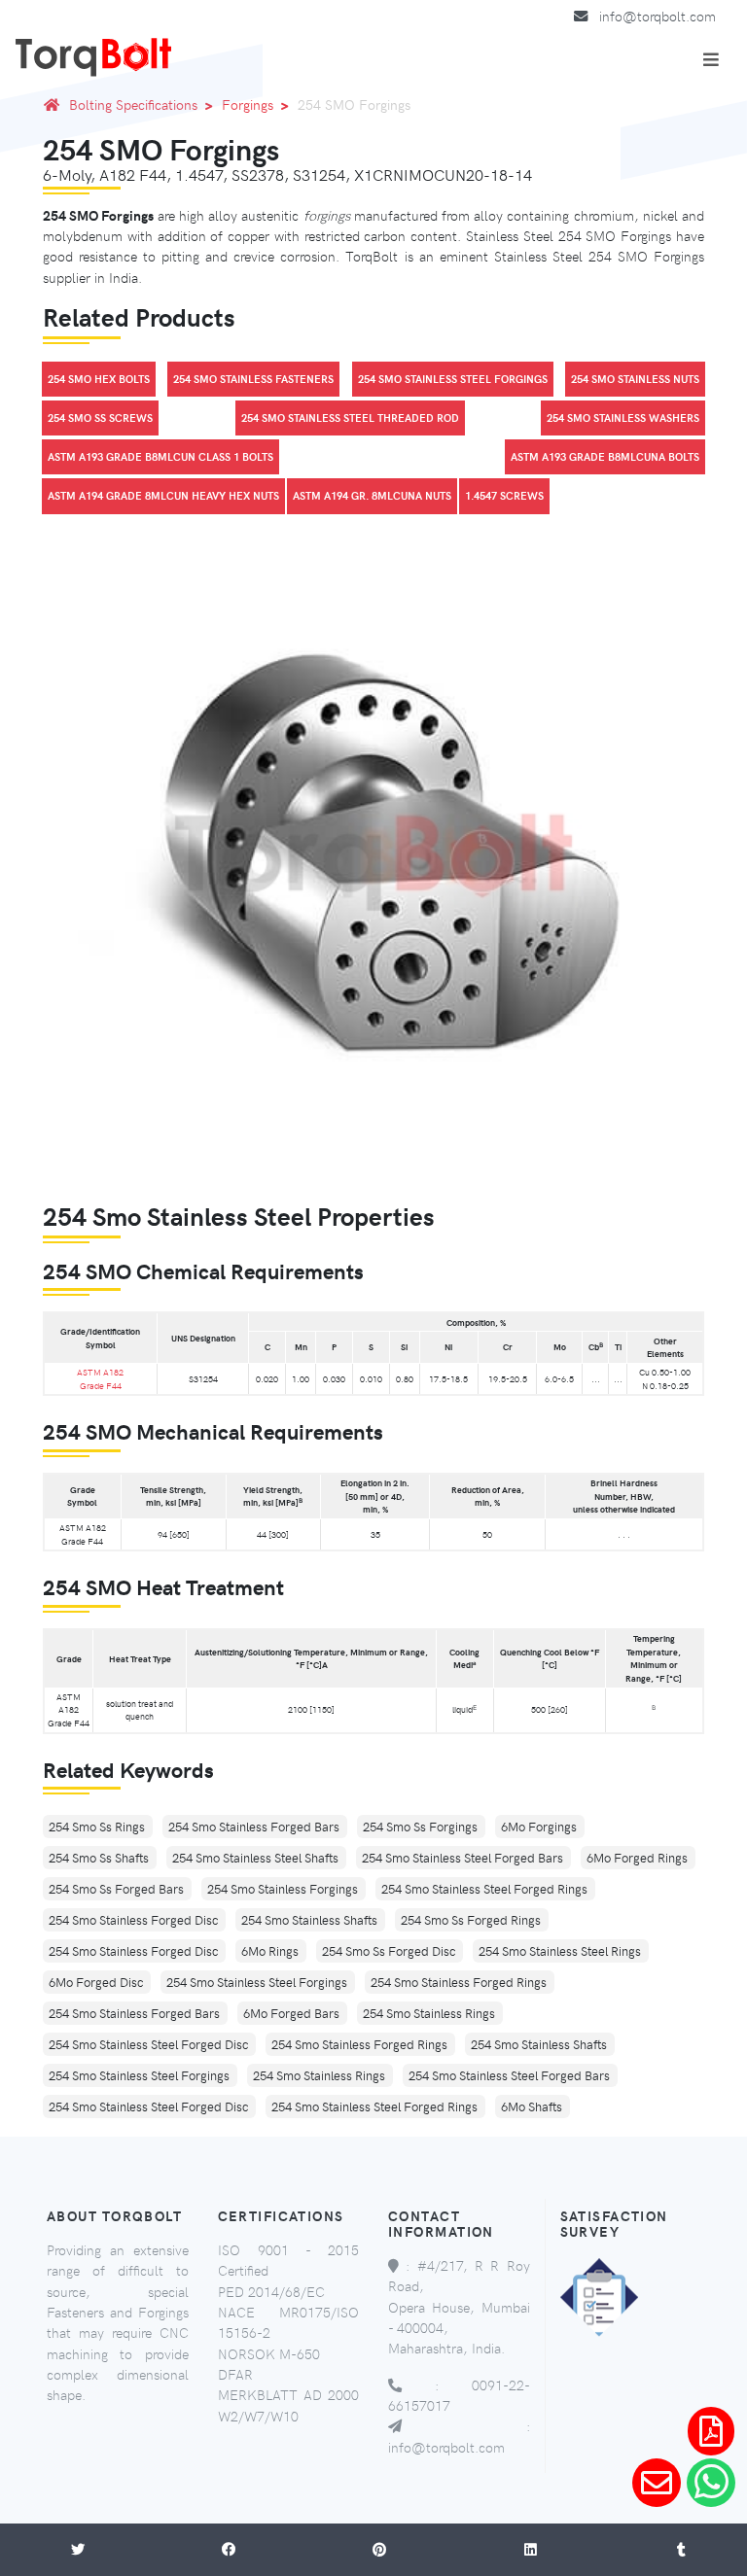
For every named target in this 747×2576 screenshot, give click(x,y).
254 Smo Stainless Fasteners (253, 379)
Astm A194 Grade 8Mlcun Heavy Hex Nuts (163, 495)
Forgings (248, 104)
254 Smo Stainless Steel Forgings (453, 379)
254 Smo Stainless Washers (623, 418)
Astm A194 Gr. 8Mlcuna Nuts (372, 495)
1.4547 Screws (504, 495)
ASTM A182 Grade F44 (100, 1378)
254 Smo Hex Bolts (99, 379)
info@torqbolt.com (658, 16)
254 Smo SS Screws (100, 418)
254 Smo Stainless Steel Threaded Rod (350, 418)
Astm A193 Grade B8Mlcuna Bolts (605, 456)
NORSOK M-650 (269, 2353)
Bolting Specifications (133, 104)
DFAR (235, 2374)
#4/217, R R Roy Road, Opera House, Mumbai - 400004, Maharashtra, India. (459, 2306)
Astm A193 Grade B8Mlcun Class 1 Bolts (160, 456)
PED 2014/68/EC (271, 2291)
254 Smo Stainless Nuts (635, 379)
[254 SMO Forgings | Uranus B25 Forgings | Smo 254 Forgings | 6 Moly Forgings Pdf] (711, 2431)
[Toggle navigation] (711, 59)
